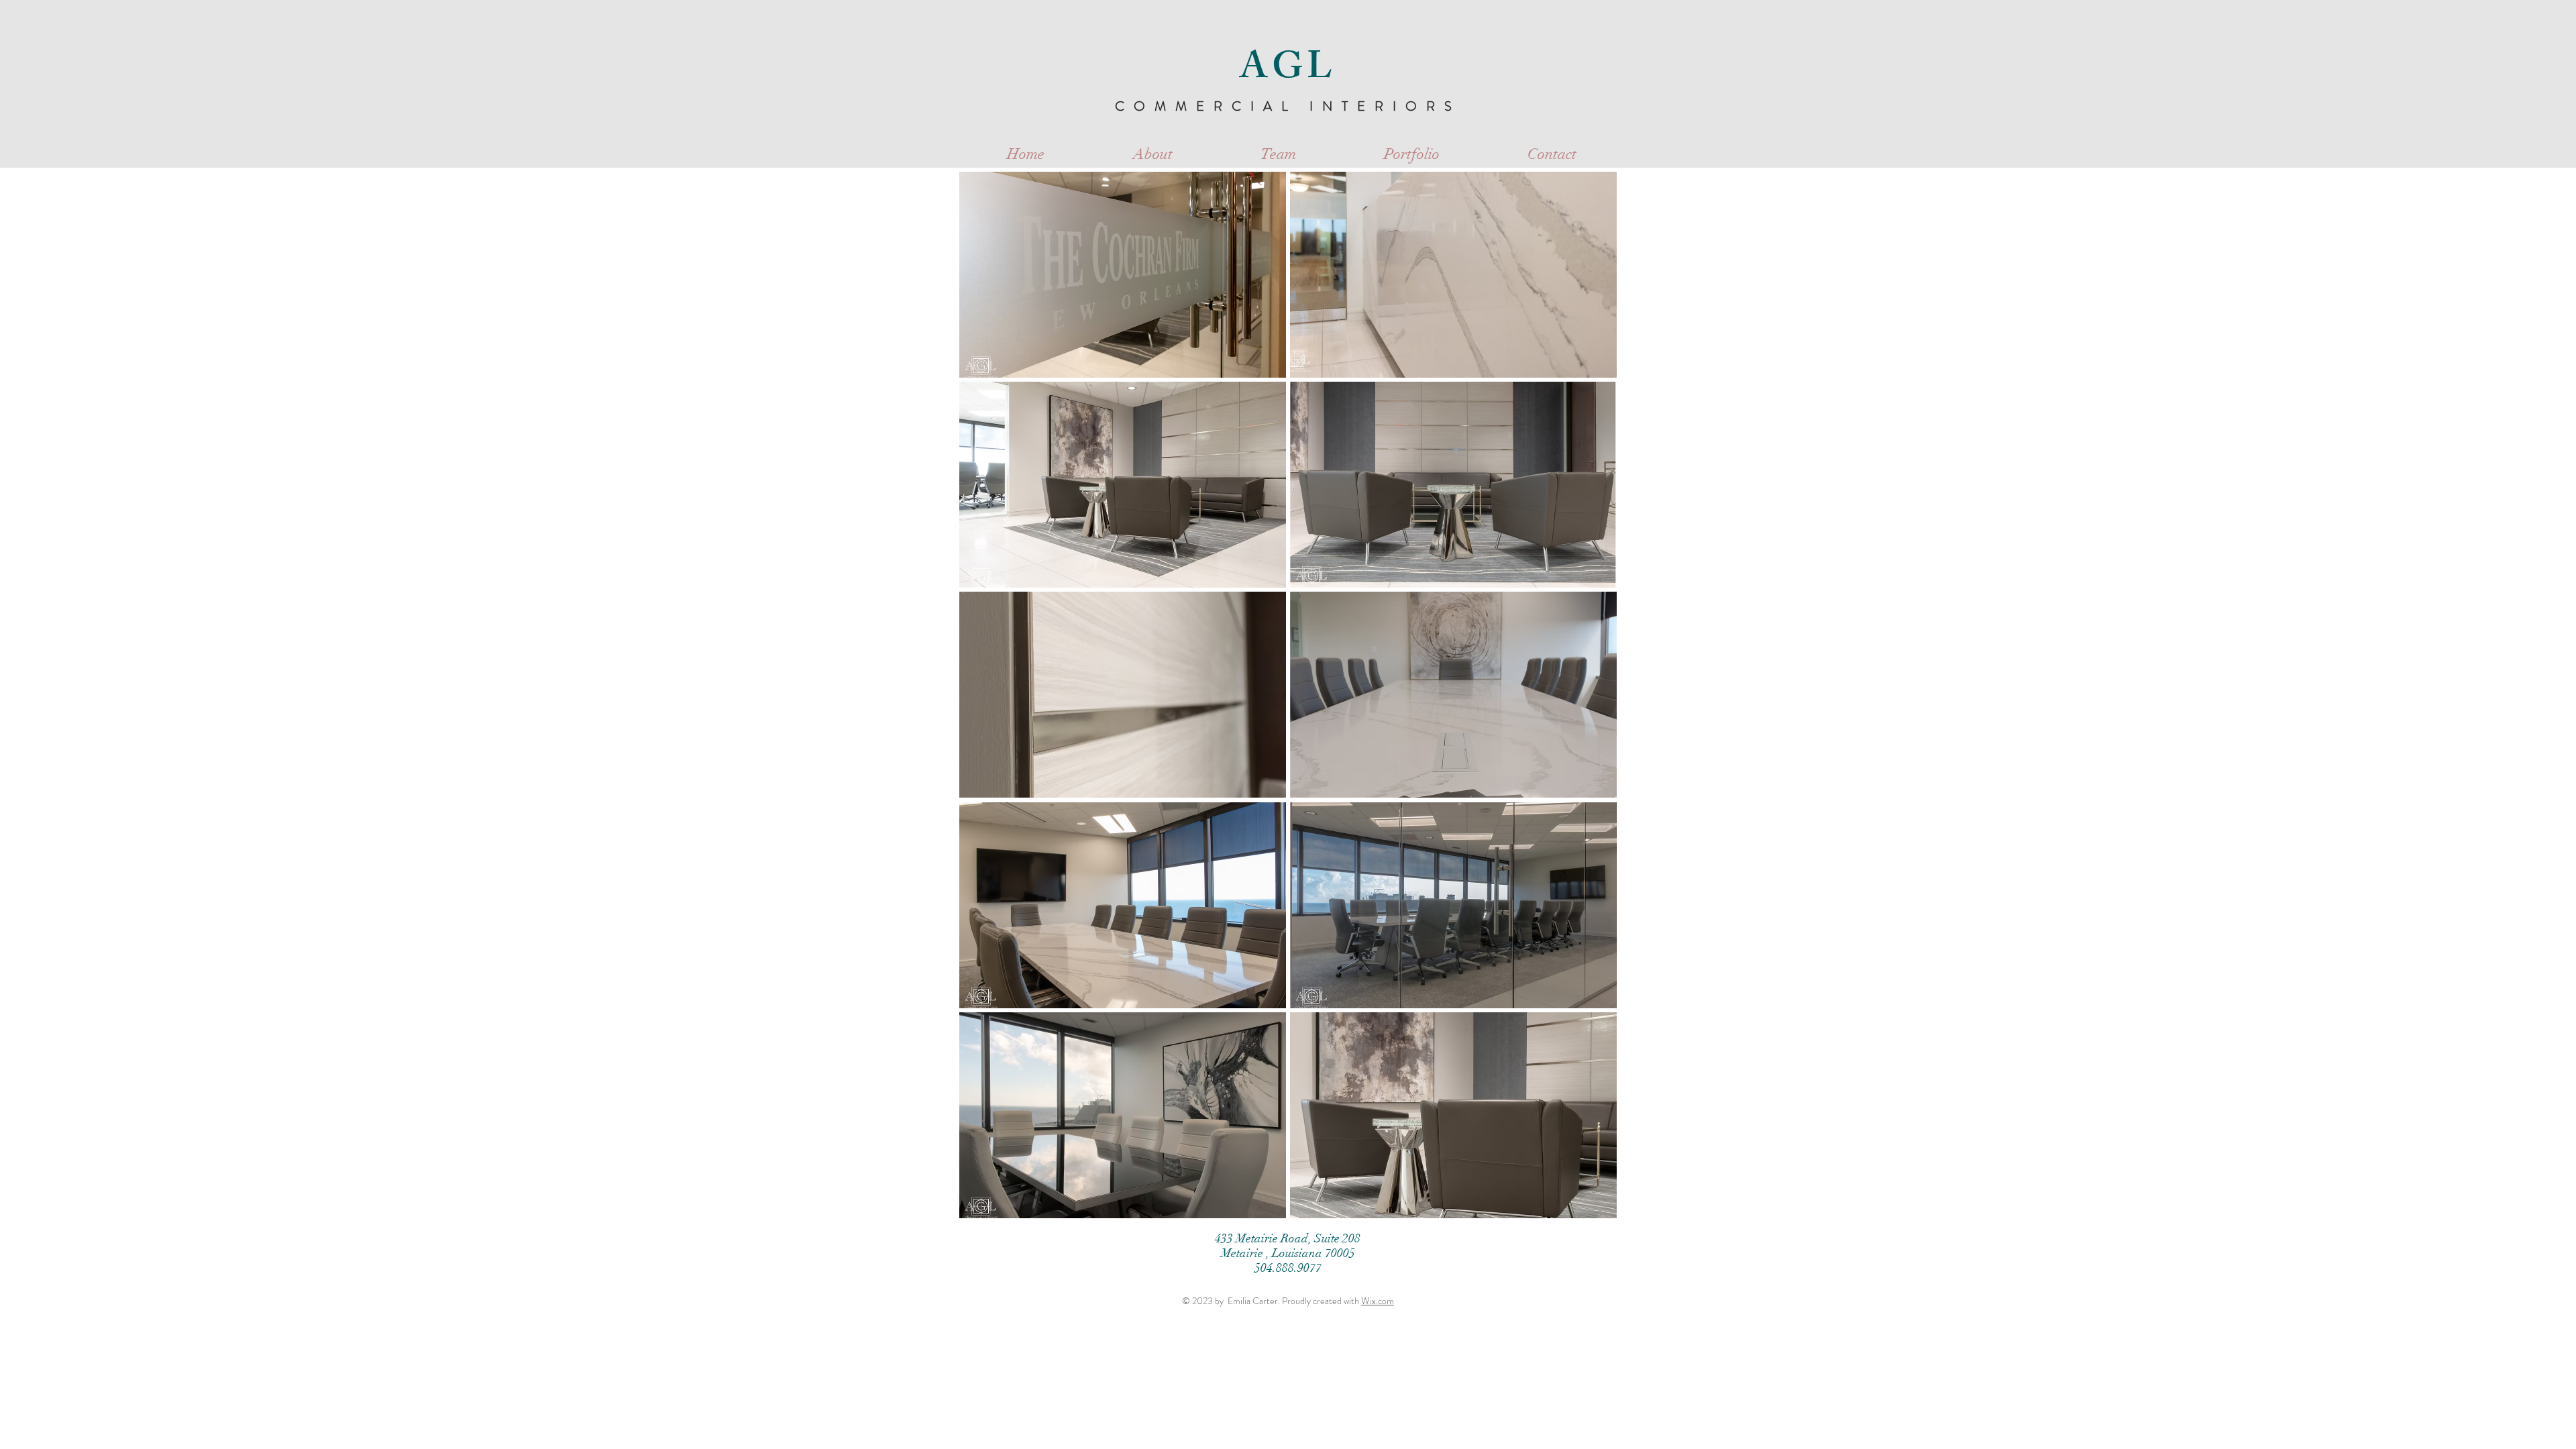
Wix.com (1378, 1301)
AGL (1288, 71)
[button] (1123, 275)
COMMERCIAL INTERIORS (1288, 106)
